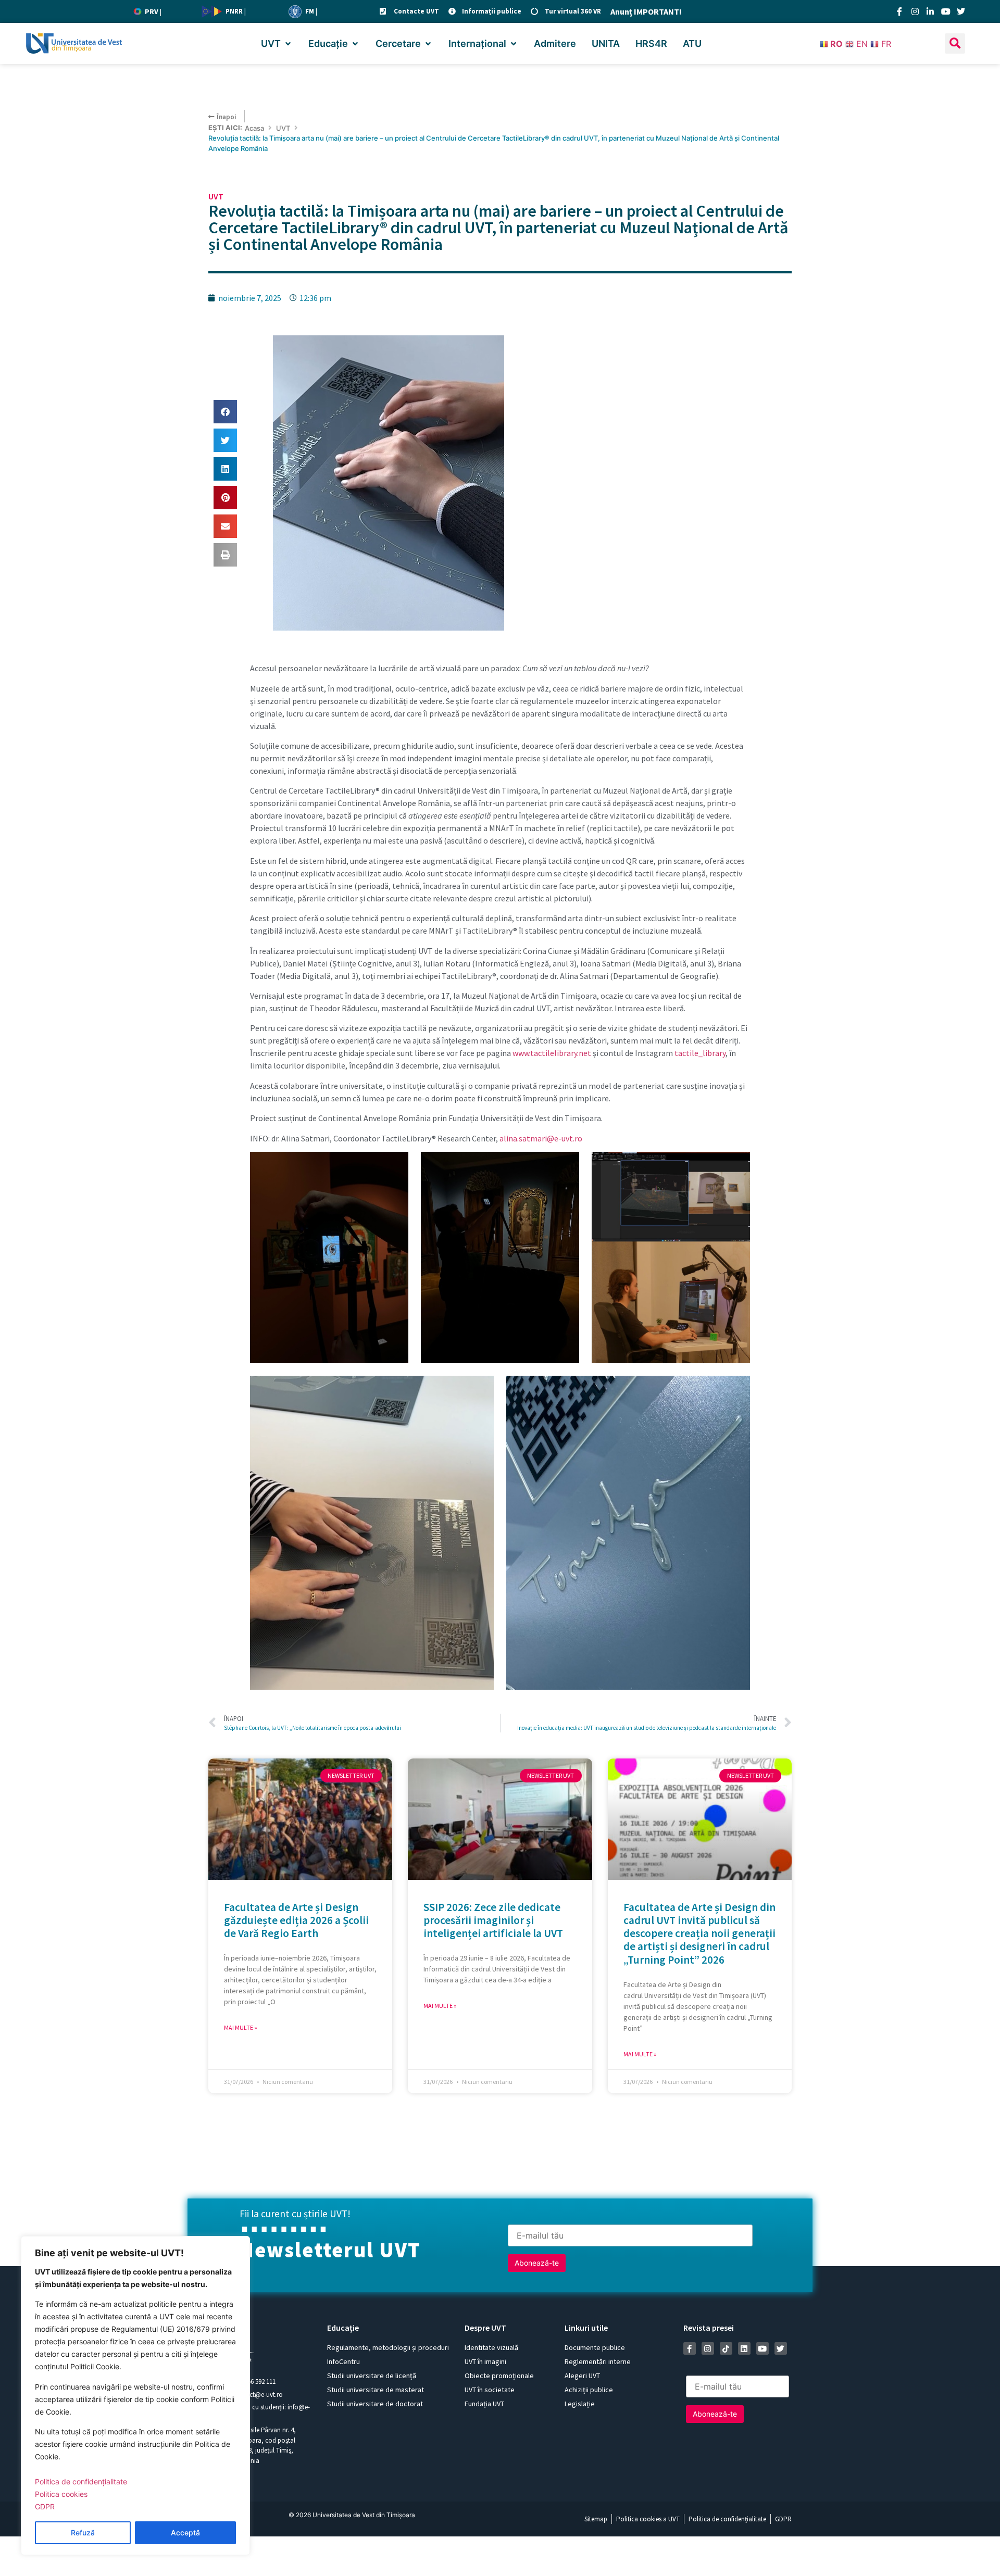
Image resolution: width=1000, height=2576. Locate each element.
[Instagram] (915, 11)
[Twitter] (961, 11)
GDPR (45, 2506)
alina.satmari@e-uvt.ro (541, 1138)
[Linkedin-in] (930, 11)
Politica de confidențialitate (81, 2481)
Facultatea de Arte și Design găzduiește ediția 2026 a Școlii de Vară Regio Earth (296, 1920)
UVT (283, 128)
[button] (277, 43)
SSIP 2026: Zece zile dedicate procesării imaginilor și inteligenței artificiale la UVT (493, 1920)
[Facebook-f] (899, 11)
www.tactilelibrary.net (552, 1053)
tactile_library (700, 1053)
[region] (135, 2396)
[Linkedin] (744, 2348)
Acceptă (185, 2533)
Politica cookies (61, 2494)
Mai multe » (241, 2027)
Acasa (254, 128)
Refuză (83, 2533)
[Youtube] (946, 11)
